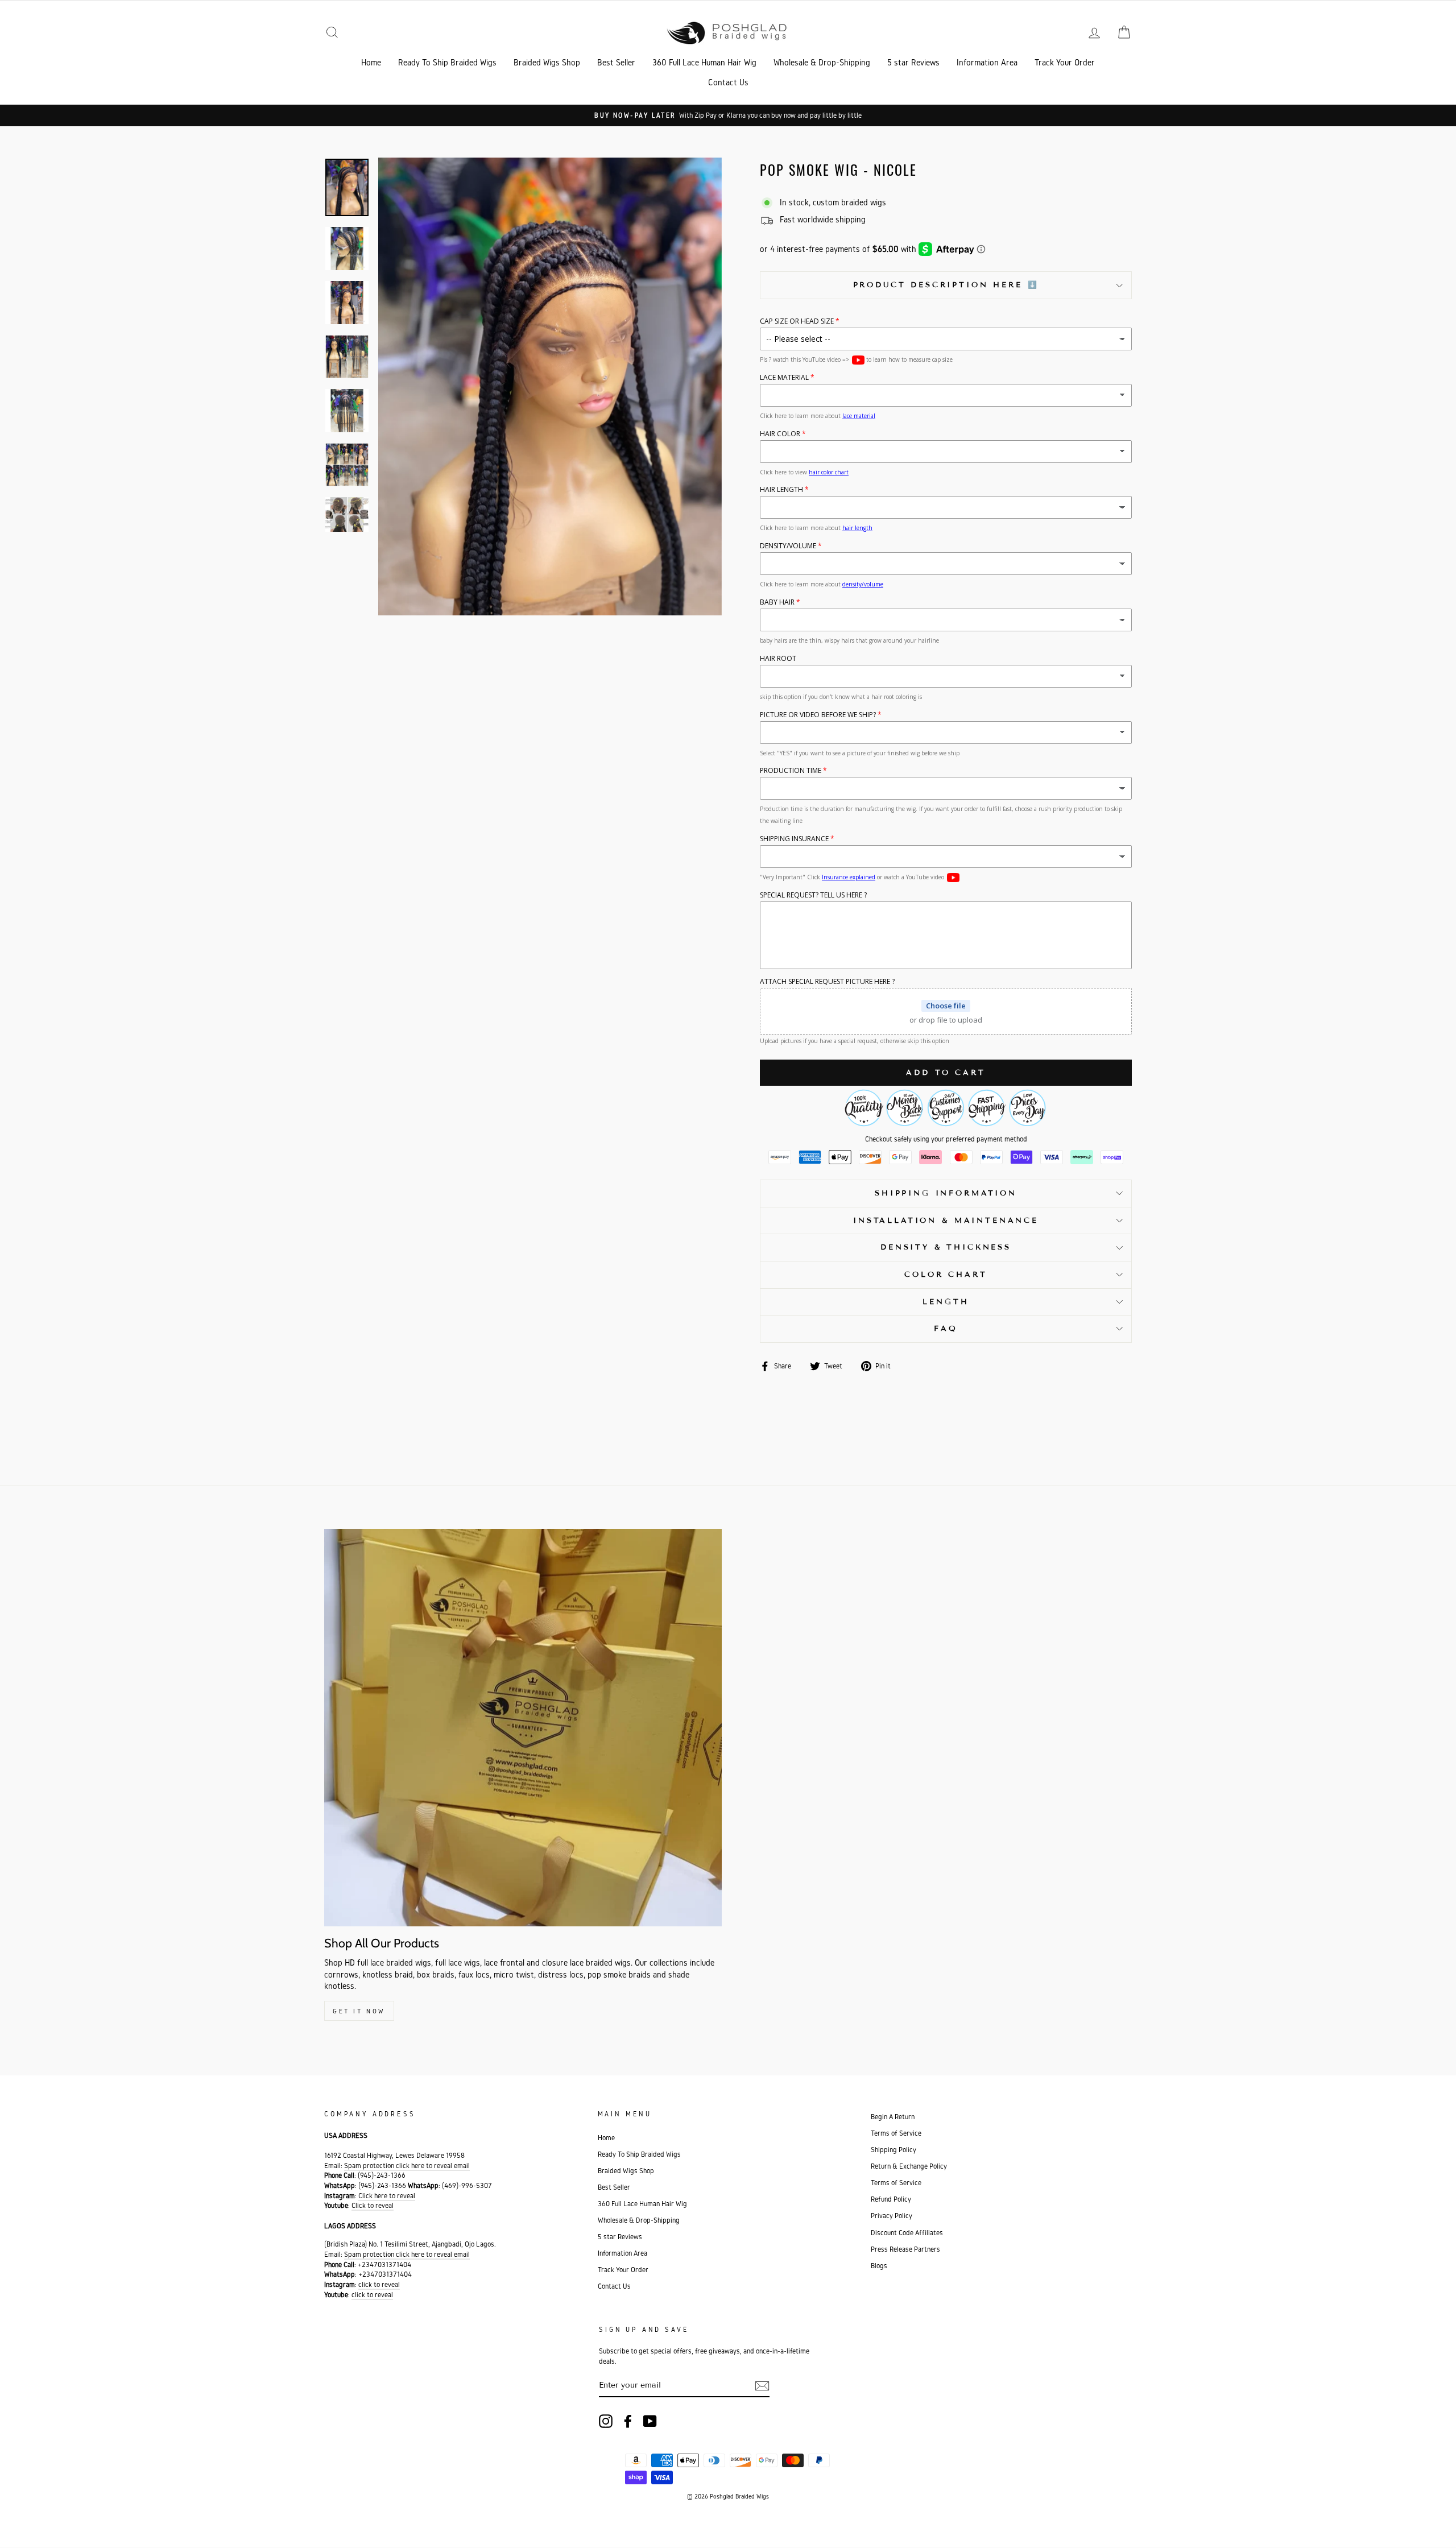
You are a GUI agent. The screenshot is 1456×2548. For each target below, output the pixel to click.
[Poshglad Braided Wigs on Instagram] (606, 2421)
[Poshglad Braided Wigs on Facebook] (628, 2421)
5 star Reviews (913, 62)
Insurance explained (849, 877)
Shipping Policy (894, 2150)
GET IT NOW (359, 2011)
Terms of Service (896, 2133)
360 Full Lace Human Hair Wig (704, 62)
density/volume (863, 584)
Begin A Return (893, 2117)
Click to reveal (373, 2205)
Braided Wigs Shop (547, 62)
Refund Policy (891, 2199)
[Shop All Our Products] (523, 1728)
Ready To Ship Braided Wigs (447, 62)
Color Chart (946, 1275)
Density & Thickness (946, 1247)
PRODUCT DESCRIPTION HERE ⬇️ (946, 285)
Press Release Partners (905, 2249)
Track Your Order (1065, 62)
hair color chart (829, 472)
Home (371, 62)
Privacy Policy (892, 2216)
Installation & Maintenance (946, 1221)
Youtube (858, 360)
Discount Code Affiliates (907, 2233)
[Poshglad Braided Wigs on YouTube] (650, 2421)
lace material (859, 416)
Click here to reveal (387, 2196)
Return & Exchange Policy (909, 2166)
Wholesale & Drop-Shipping (822, 62)
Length (946, 1302)
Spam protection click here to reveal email (407, 2166)
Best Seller (616, 62)
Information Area (987, 62)
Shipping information (946, 1193)
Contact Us (728, 82)
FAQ (946, 1329)
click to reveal (379, 2284)
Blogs (879, 2266)
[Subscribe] (762, 2386)
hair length (857, 528)
